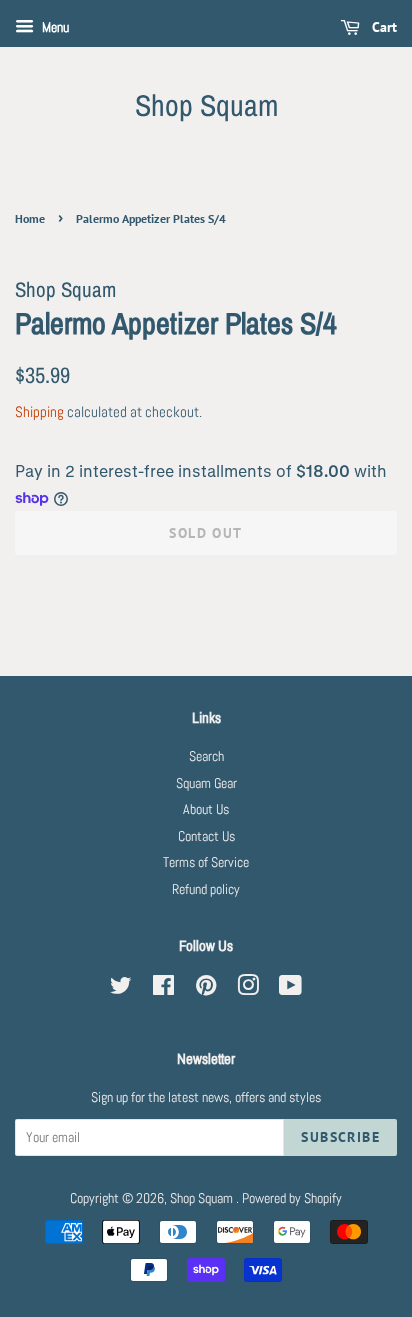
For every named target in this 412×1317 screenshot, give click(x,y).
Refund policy (206, 889)
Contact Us (206, 836)
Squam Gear (206, 783)
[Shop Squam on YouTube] (290, 989)
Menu (54, 27)
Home (30, 218)
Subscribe (340, 1137)
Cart (382, 27)
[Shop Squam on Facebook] (163, 989)
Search (206, 756)
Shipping (39, 411)
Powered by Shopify (292, 1198)
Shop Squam (206, 105)
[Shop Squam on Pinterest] (206, 989)
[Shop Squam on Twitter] (121, 989)
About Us (206, 809)
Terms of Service (206, 862)
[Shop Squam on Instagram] (248, 989)
